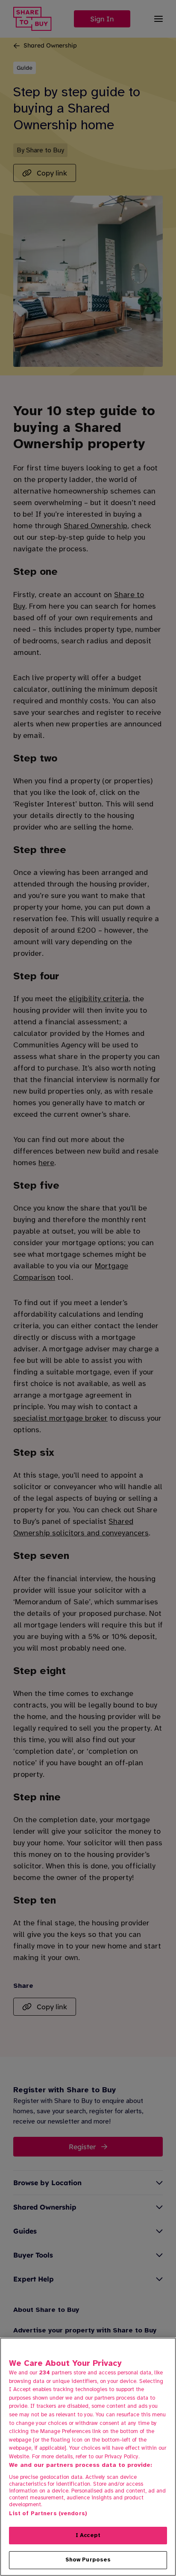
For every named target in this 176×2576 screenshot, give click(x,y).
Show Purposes (88, 2560)
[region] (88, 2457)
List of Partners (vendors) (48, 2514)
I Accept (88, 2535)
